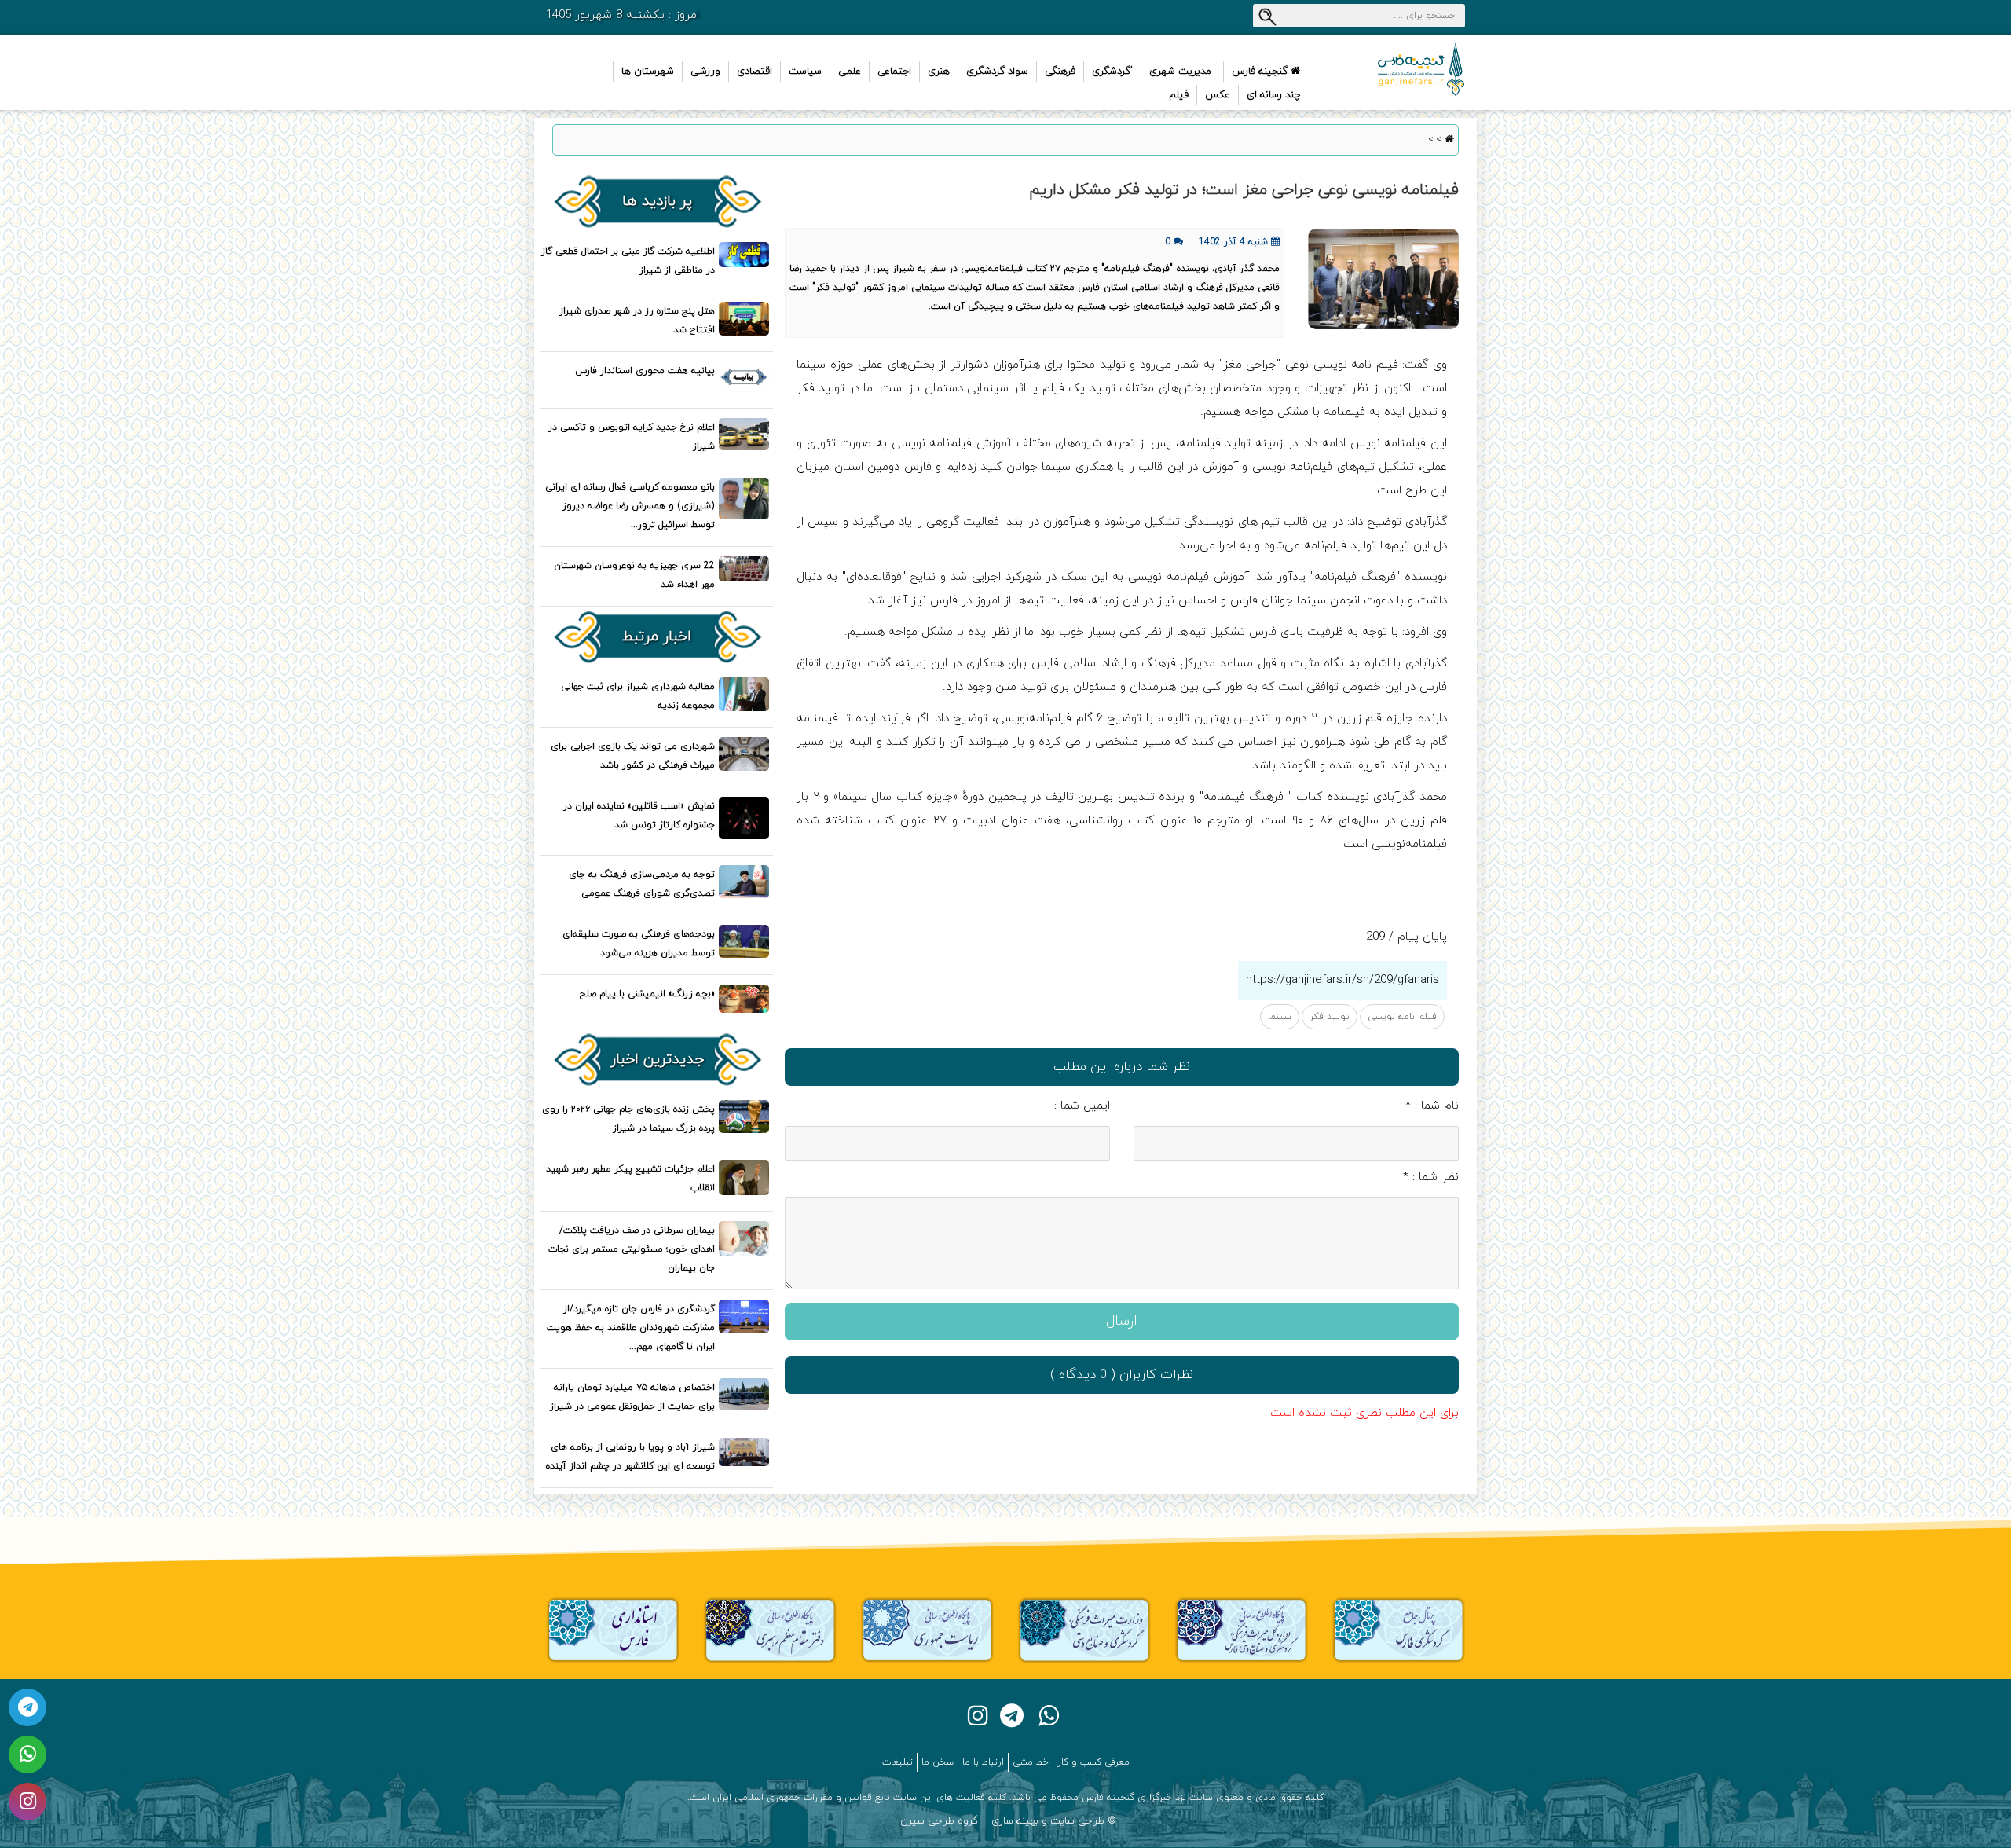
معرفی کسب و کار (1093, 1762)
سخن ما (938, 1762)
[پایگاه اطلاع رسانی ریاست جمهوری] (927, 1629)
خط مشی (1031, 1762)
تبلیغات (897, 1762)
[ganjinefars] (1398, 69)
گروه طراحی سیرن (939, 1821)
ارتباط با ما (983, 1762)
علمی (850, 71)
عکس (1218, 95)
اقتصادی (755, 71)
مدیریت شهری (1180, 71)
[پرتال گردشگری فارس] (1398, 1629)
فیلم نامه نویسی (1402, 1017)
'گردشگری (1112, 71)
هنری (939, 71)
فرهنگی (1060, 71)
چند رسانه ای (1273, 95)
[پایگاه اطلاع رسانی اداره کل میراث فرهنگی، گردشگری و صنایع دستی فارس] (1241, 1629)
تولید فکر (1330, 1017)
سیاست (805, 71)
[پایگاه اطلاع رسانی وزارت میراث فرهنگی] (1084, 1629)
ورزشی (705, 71)
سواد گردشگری (997, 71)
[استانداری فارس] (613, 1629)
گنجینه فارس (1261, 71)
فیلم (1179, 95)
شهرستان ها (648, 71)
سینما (1280, 1017)
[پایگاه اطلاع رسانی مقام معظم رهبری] (770, 1629)
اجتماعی (894, 71)
